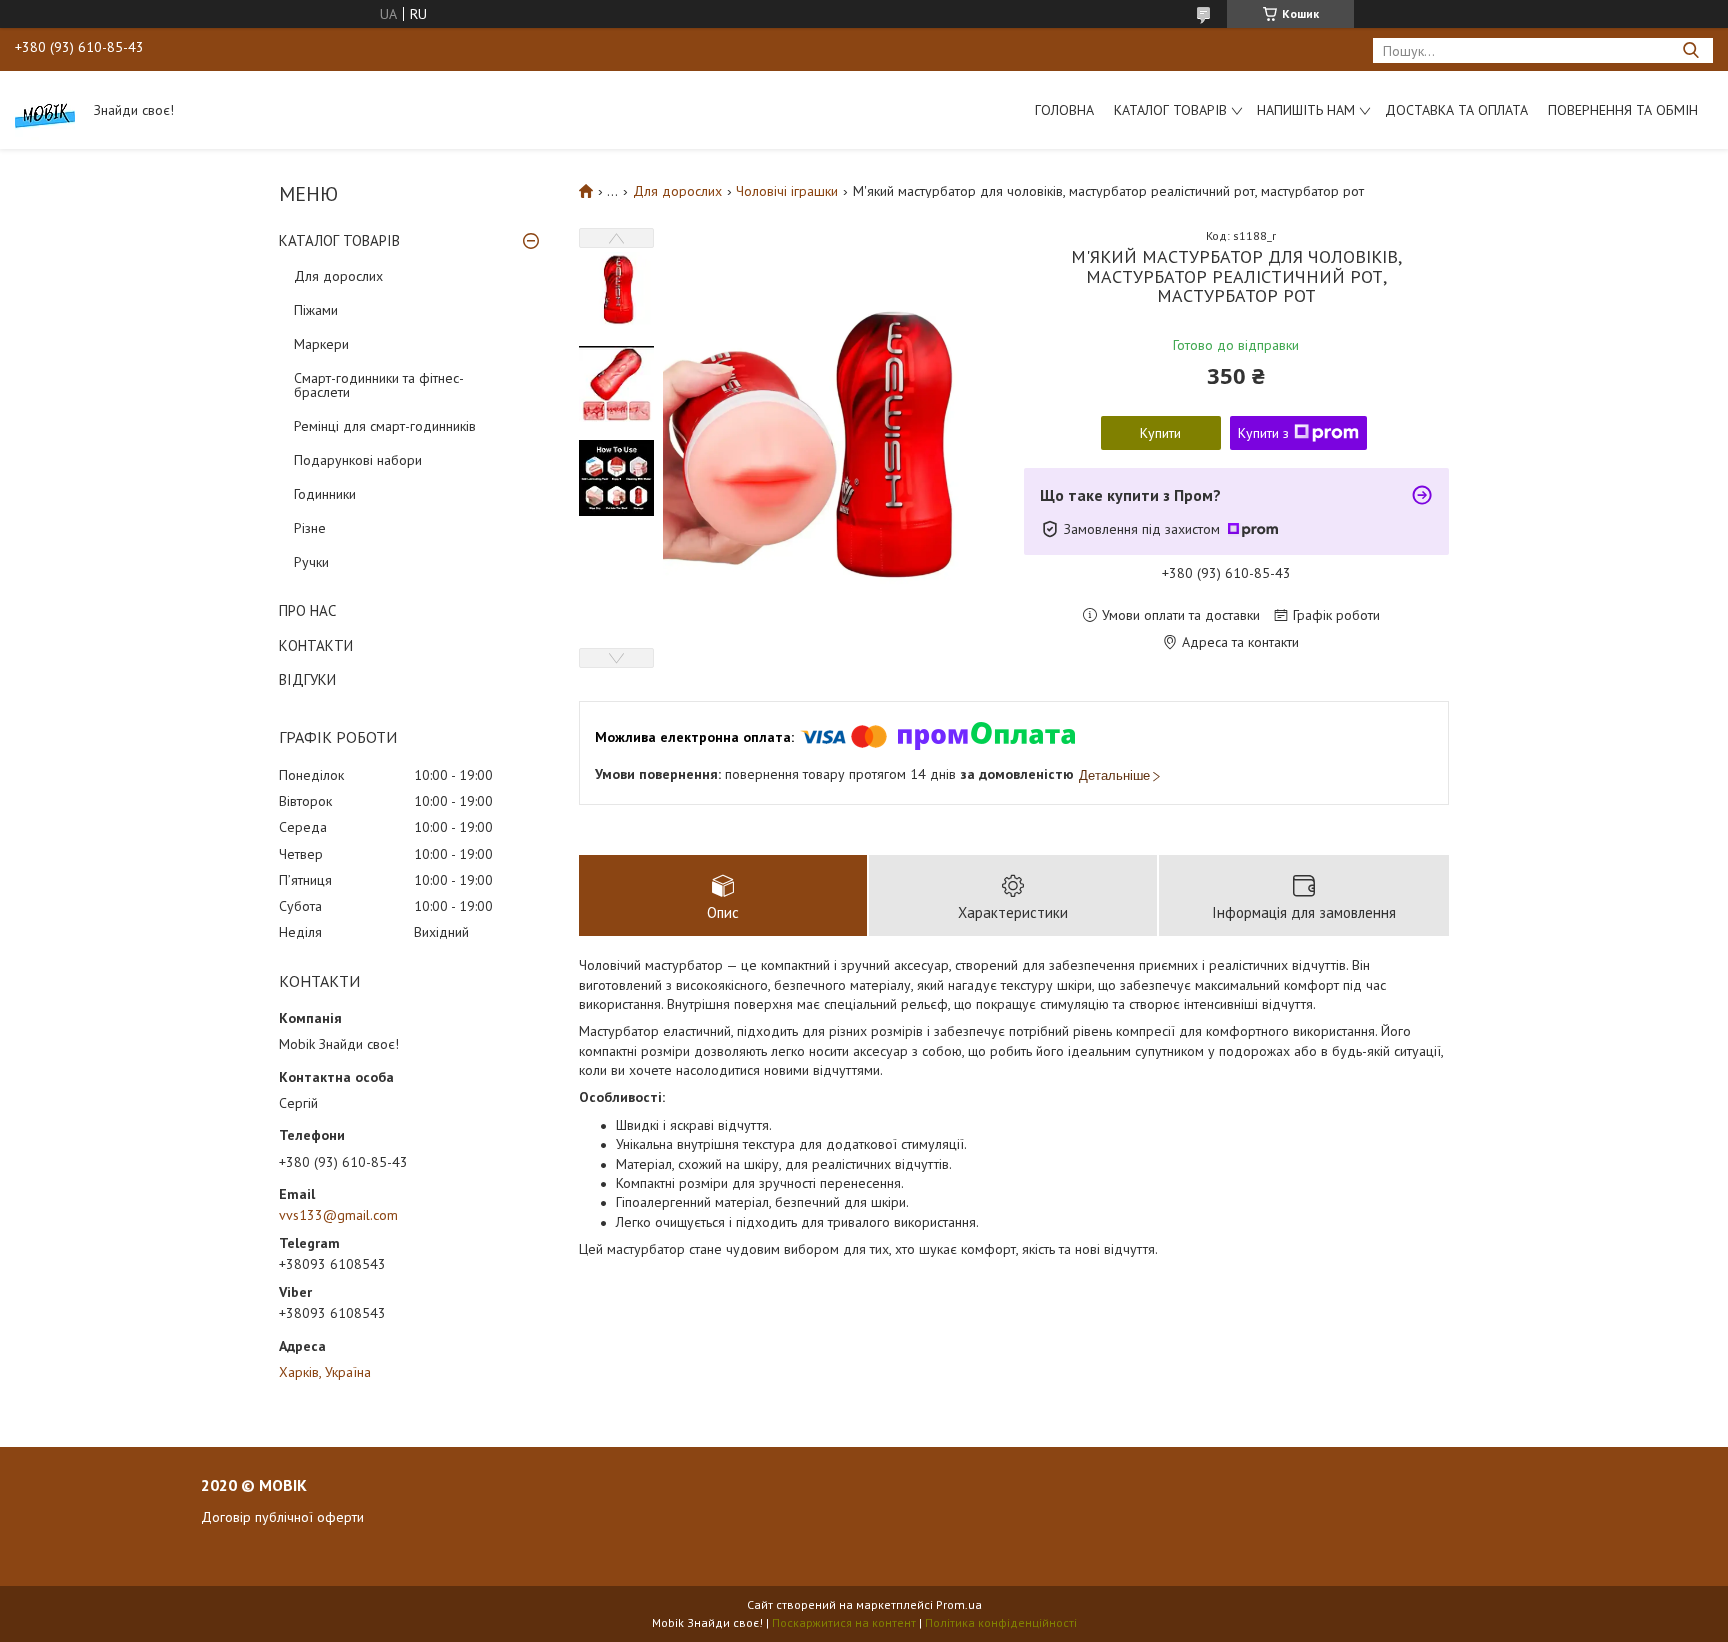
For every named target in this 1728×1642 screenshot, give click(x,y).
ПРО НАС (307, 610)
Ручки (311, 562)
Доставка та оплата (1456, 110)
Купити (1160, 433)
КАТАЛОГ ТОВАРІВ (339, 240)
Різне (310, 528)
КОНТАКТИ (316, 645)
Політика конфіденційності (1001, 1622)
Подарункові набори (358, 460)
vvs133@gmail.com (338, 1215)
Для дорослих (338, 276)
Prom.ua (959, 1604)
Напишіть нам (1306, 110)
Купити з (1263, 433)
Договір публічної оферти (282, 1517)
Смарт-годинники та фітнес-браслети (379, 385)
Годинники (325, 494)
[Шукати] (1690, 50)
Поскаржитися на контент (844, 1622)
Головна (1064, 110)
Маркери (321, 344)
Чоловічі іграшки (787, 191)
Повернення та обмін (1623, 110)
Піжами (316, 310)
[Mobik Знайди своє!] (45, 110)
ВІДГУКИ (307, 679)
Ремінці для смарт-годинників (385, 426)
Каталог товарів (1170, 110)
